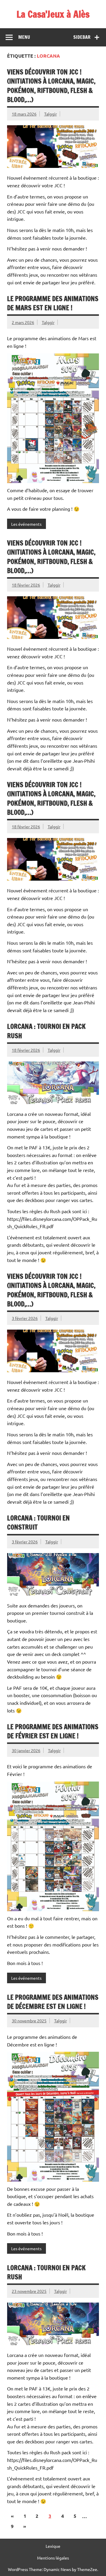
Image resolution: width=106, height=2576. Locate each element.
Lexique (53, 2546)
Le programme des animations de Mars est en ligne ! (53, 303)
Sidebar (82, 37)
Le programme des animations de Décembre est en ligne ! (53, 2002)
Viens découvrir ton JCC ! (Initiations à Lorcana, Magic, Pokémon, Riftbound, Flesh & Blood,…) (51, 86)
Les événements (26, 524)
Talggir (50, 114)
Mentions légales (53, 2558)
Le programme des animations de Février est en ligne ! (53, 1731)
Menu (24, 37)
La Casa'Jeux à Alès (53, 14)
